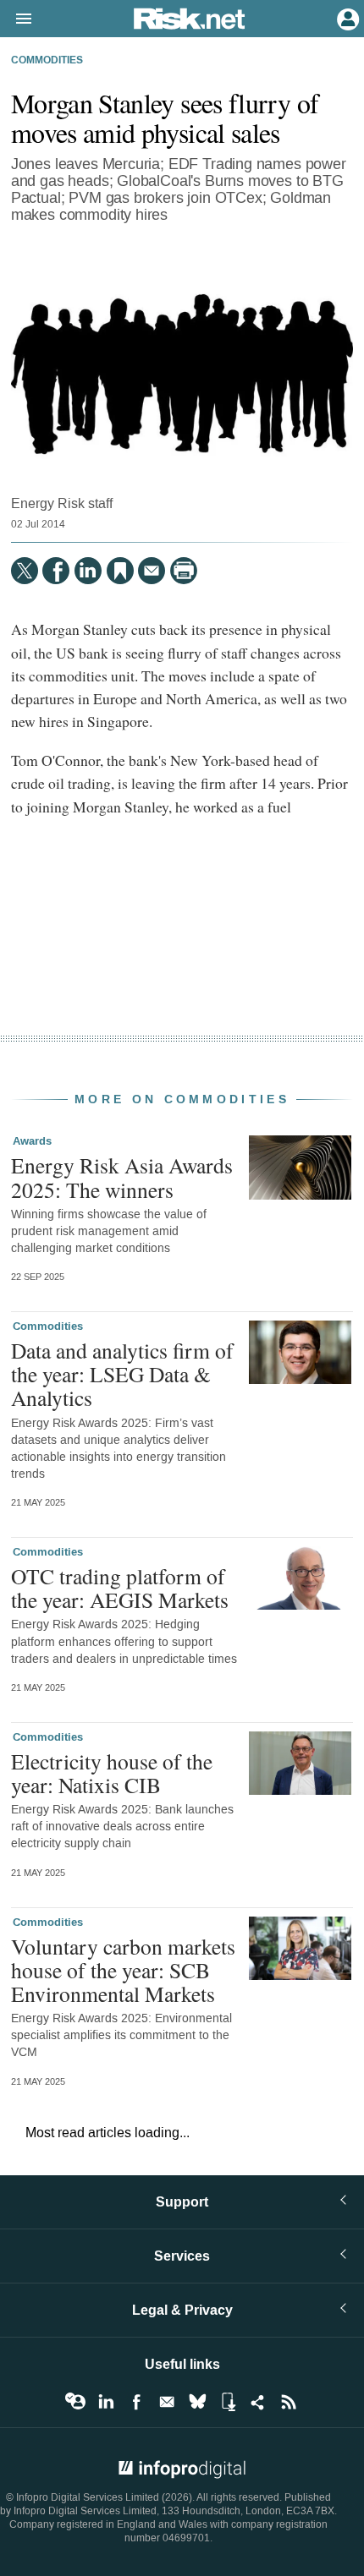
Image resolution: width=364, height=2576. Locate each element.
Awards (32, 1141)
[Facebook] (56, 571)
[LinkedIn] (88, 571)
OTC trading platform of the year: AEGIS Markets (120, 1588)
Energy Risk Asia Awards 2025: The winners (122, 1177)
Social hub (258, 2402)
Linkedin (106, 2402)
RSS (289, 2402)
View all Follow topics (75, 2402)
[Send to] (152, 571)
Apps (228, 2402)
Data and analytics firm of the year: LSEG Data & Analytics (122, 1374)
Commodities (47, 61)
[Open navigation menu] (16, 19)
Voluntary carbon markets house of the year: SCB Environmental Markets (123, 1970)
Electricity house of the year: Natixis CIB (112, 1773)
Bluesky (197, 2402)
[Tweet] (25, 571)
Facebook (136, 2402)
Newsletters (167, 2402)
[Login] (346, 18)
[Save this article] (120, 571)
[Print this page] (184, 571)
